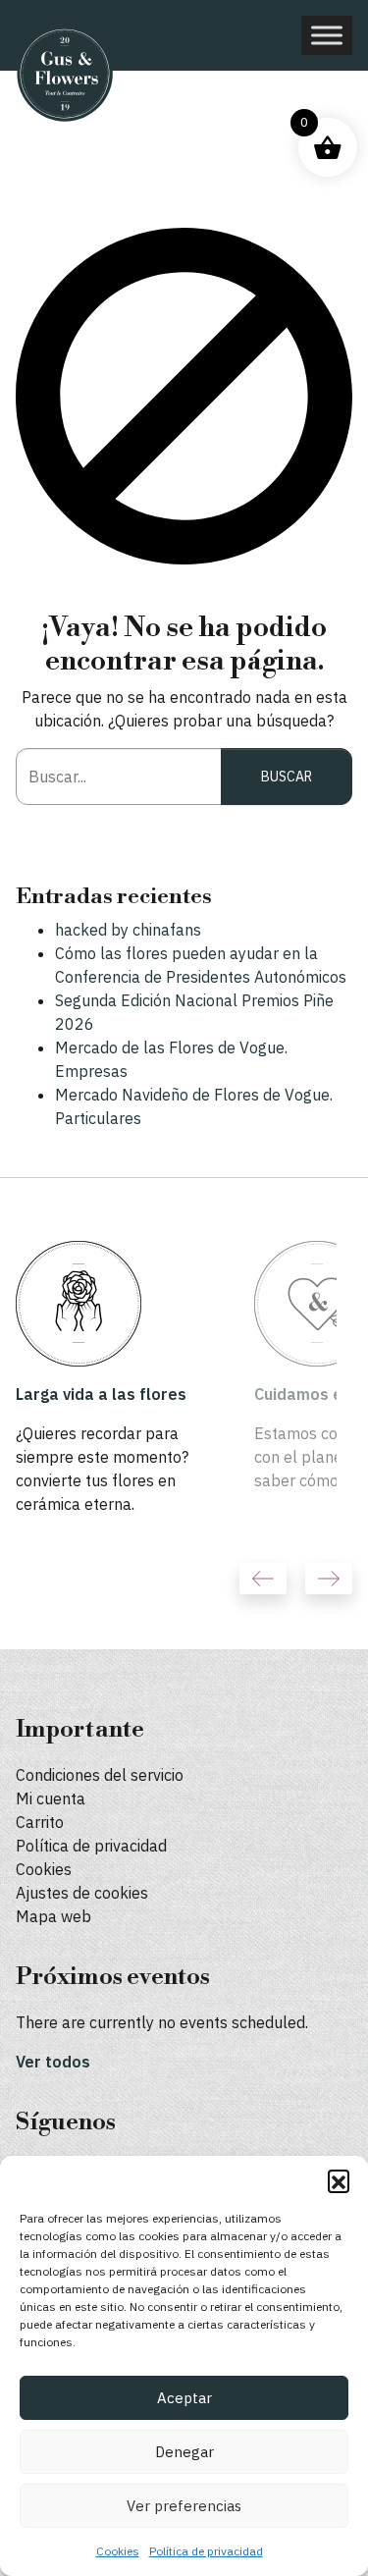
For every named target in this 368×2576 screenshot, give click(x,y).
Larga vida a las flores (101, 1394)
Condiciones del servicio (100, 1775)
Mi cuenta (51, 1798)
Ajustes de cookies (82, 1893)
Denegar (184, 2452)
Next (329, 1579)
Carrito (40, 1822)
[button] (339, 2180)
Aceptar (184, 2398)
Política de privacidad (206, 2551)
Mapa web (53, 1916)
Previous (263, 1579)
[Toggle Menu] (327, 35)
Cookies (118, 2551)
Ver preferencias (184, 2506)
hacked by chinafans (128, 930)
